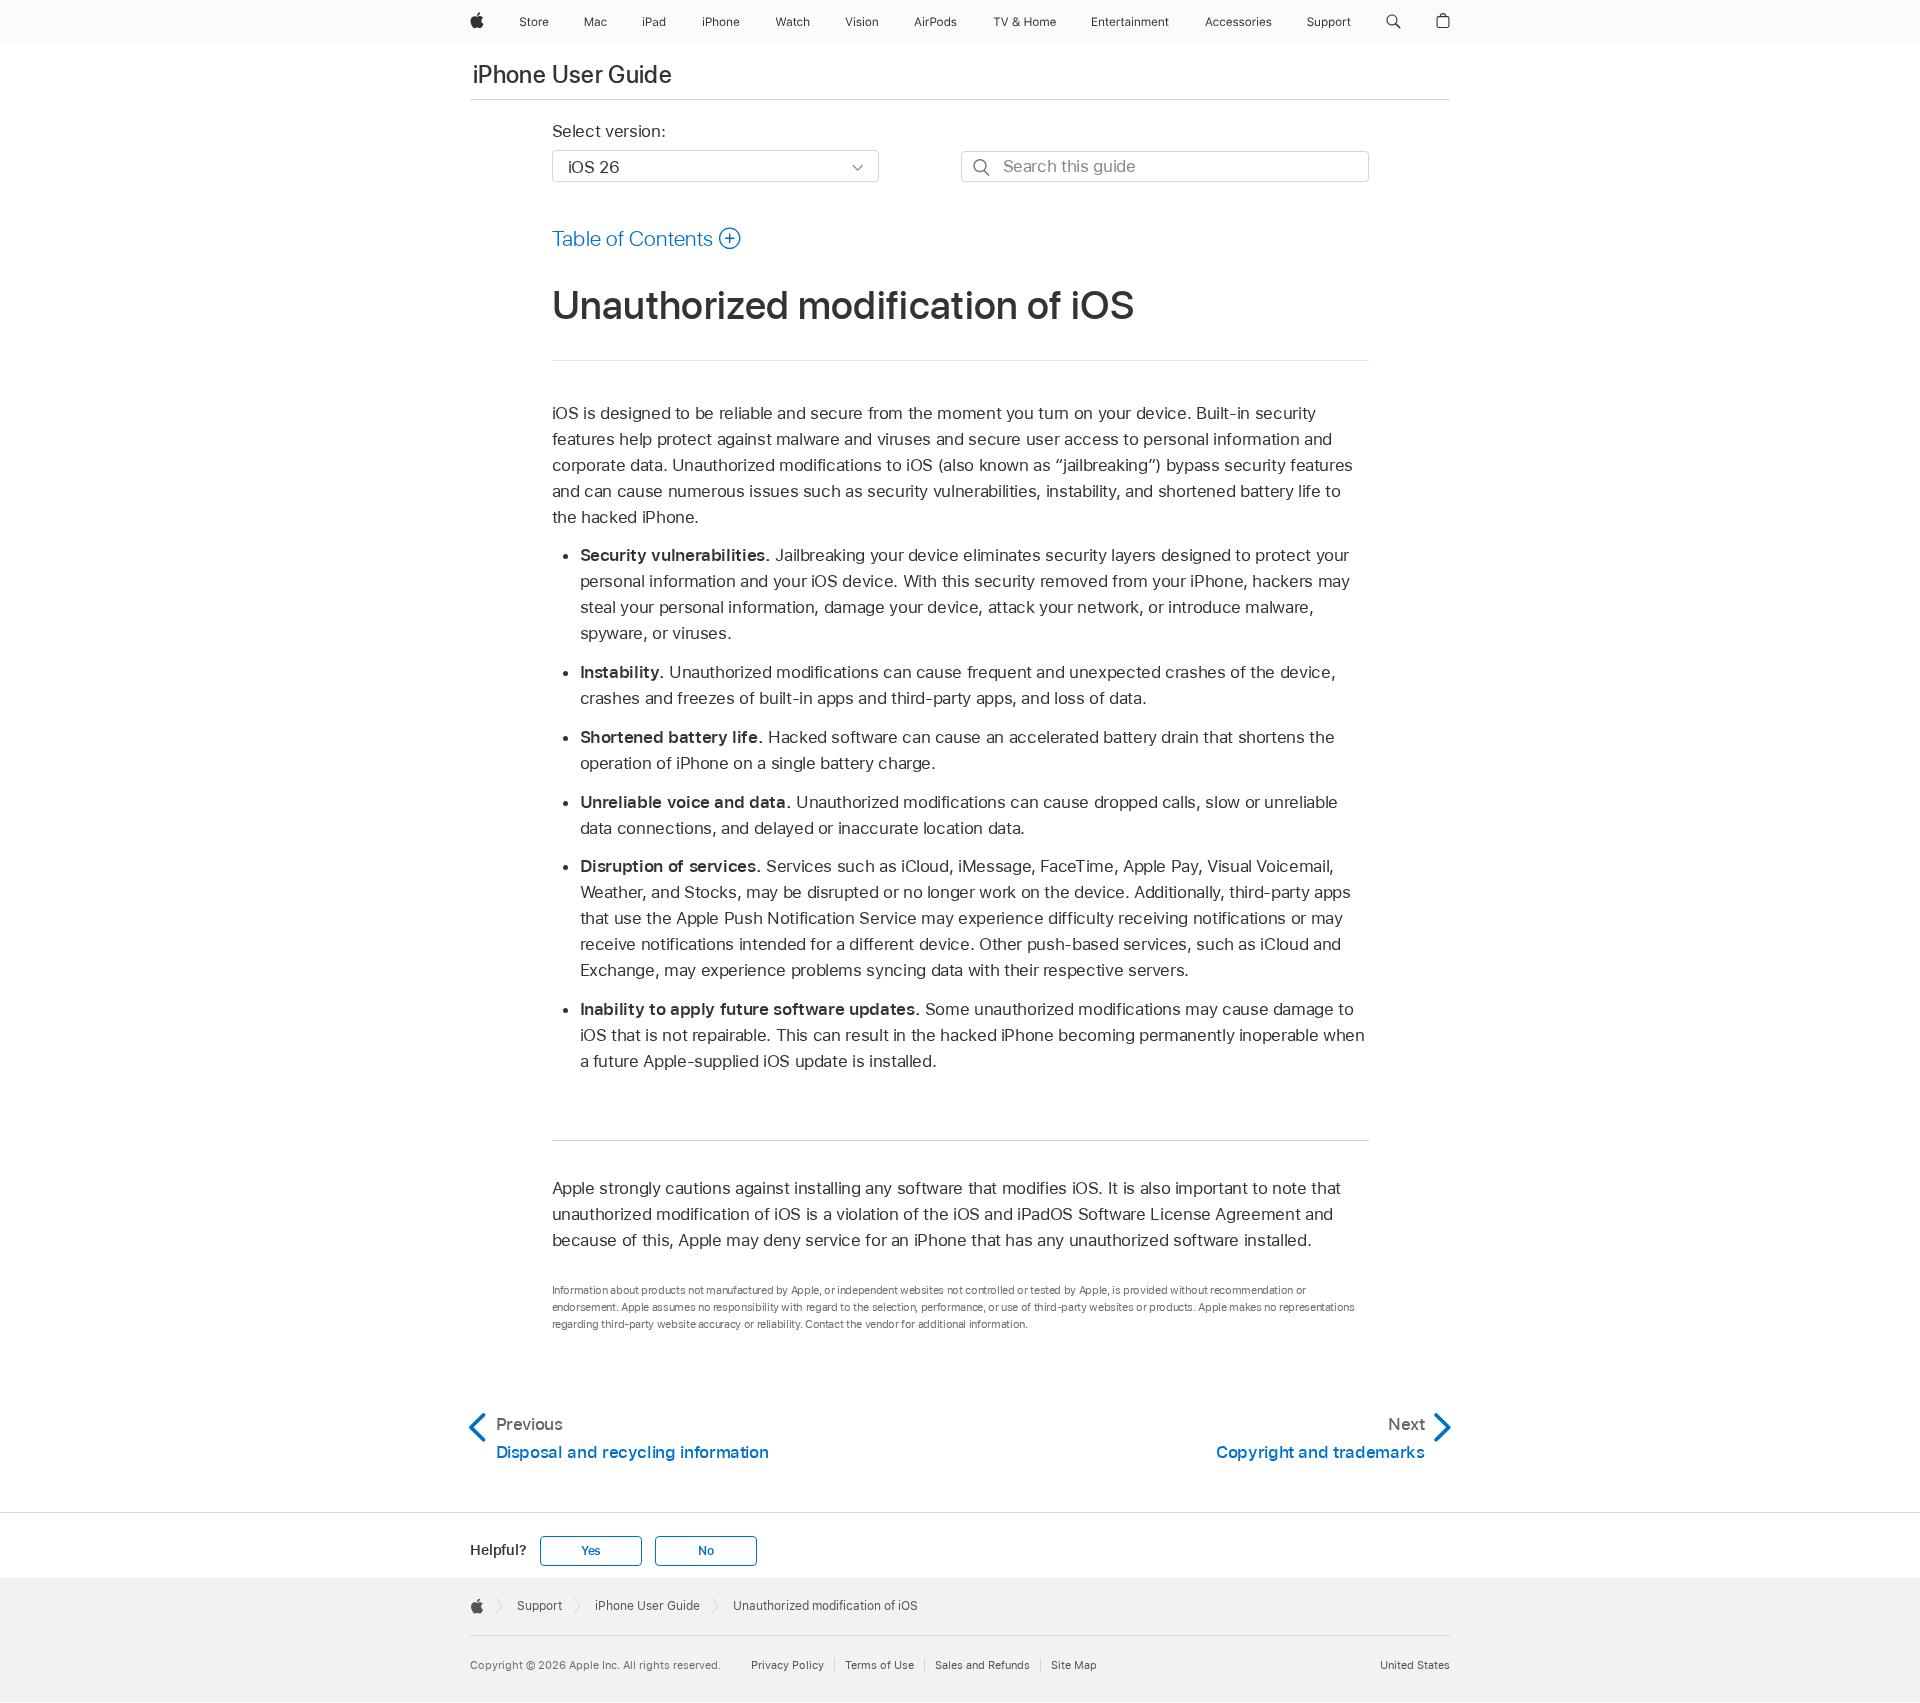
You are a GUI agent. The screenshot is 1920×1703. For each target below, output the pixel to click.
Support (539, 1606)
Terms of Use (879, 1665)
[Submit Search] (982, 167)
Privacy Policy (787, 1665)
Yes (591, 1551)
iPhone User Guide (572, 74)
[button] (1393, 22)
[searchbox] (1165, 166)
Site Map (1074, 1665)
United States (1415, 1665)
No (706, 1551)
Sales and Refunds (982, 1665)
